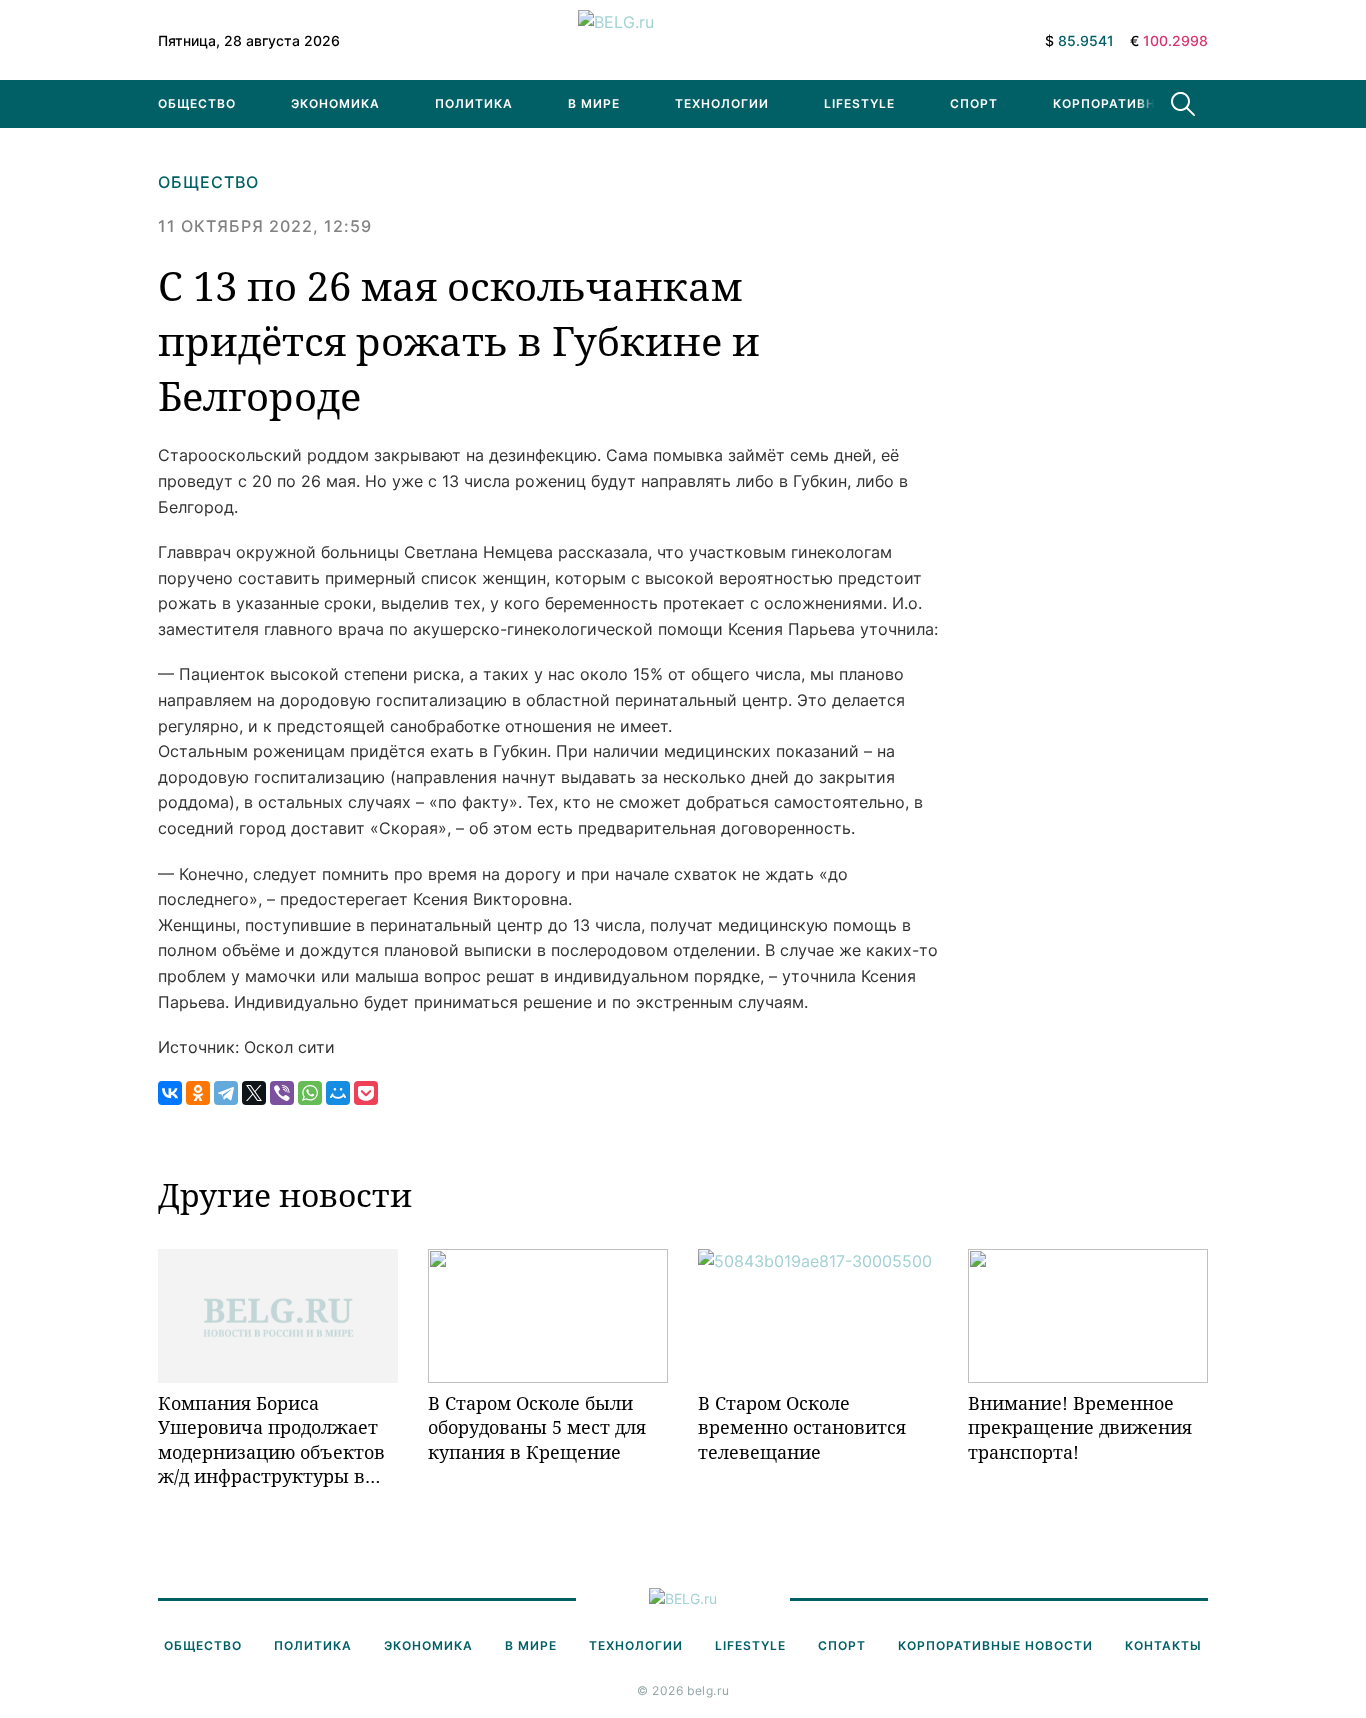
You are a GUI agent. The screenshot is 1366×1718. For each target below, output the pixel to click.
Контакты (1163, 1645)
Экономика (335, 103)
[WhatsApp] (310, 1093)
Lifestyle (859, 103)
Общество (197, 103)
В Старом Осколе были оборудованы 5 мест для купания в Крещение (537, 1427)
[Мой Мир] (338, 1093)
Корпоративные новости (1150, 103)
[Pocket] (366, 1093)
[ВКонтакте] (170, 1093)
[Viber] (282, 1093)
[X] (254, 1093)
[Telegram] (226, 1093)
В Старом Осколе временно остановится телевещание (802, 1427)
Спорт (974, 103)
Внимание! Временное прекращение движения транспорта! (1080, 1427)
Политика (474, 103)
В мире (594, 103)
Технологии (722, 103)
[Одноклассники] (198, 1093)
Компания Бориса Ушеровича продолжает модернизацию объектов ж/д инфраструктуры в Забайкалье (271, 1439)
